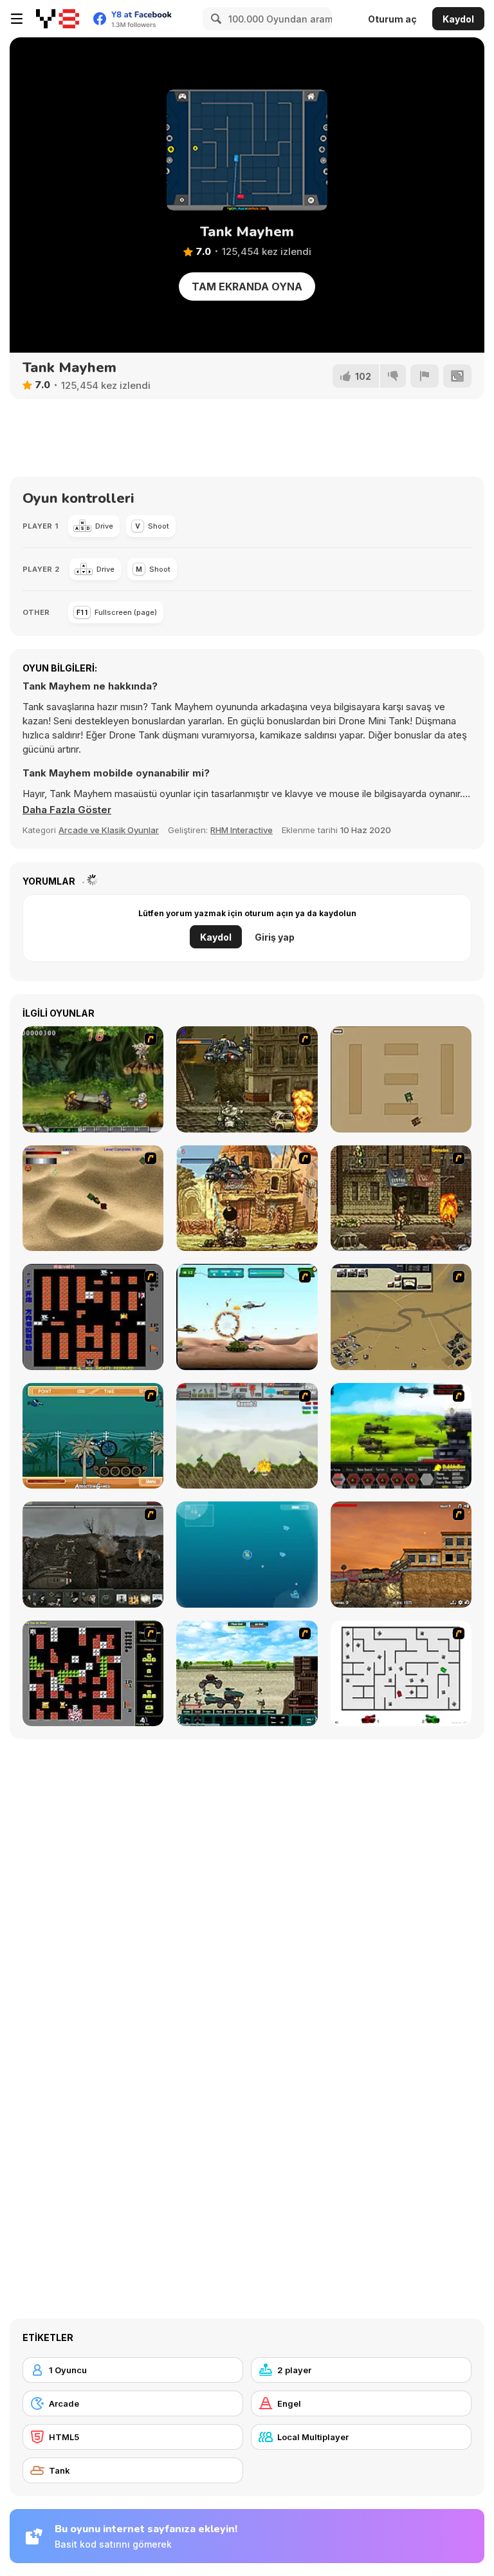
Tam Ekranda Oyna (247, 287)
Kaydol (458, 19)
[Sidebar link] (17, 19)
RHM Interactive (242, 830)
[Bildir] (425, 376)
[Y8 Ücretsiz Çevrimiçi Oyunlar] (58, 19)
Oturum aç (392, 19)
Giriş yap (275, 937)
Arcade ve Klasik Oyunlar (109, 830)
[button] (67, 810)
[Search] (214, 19)
